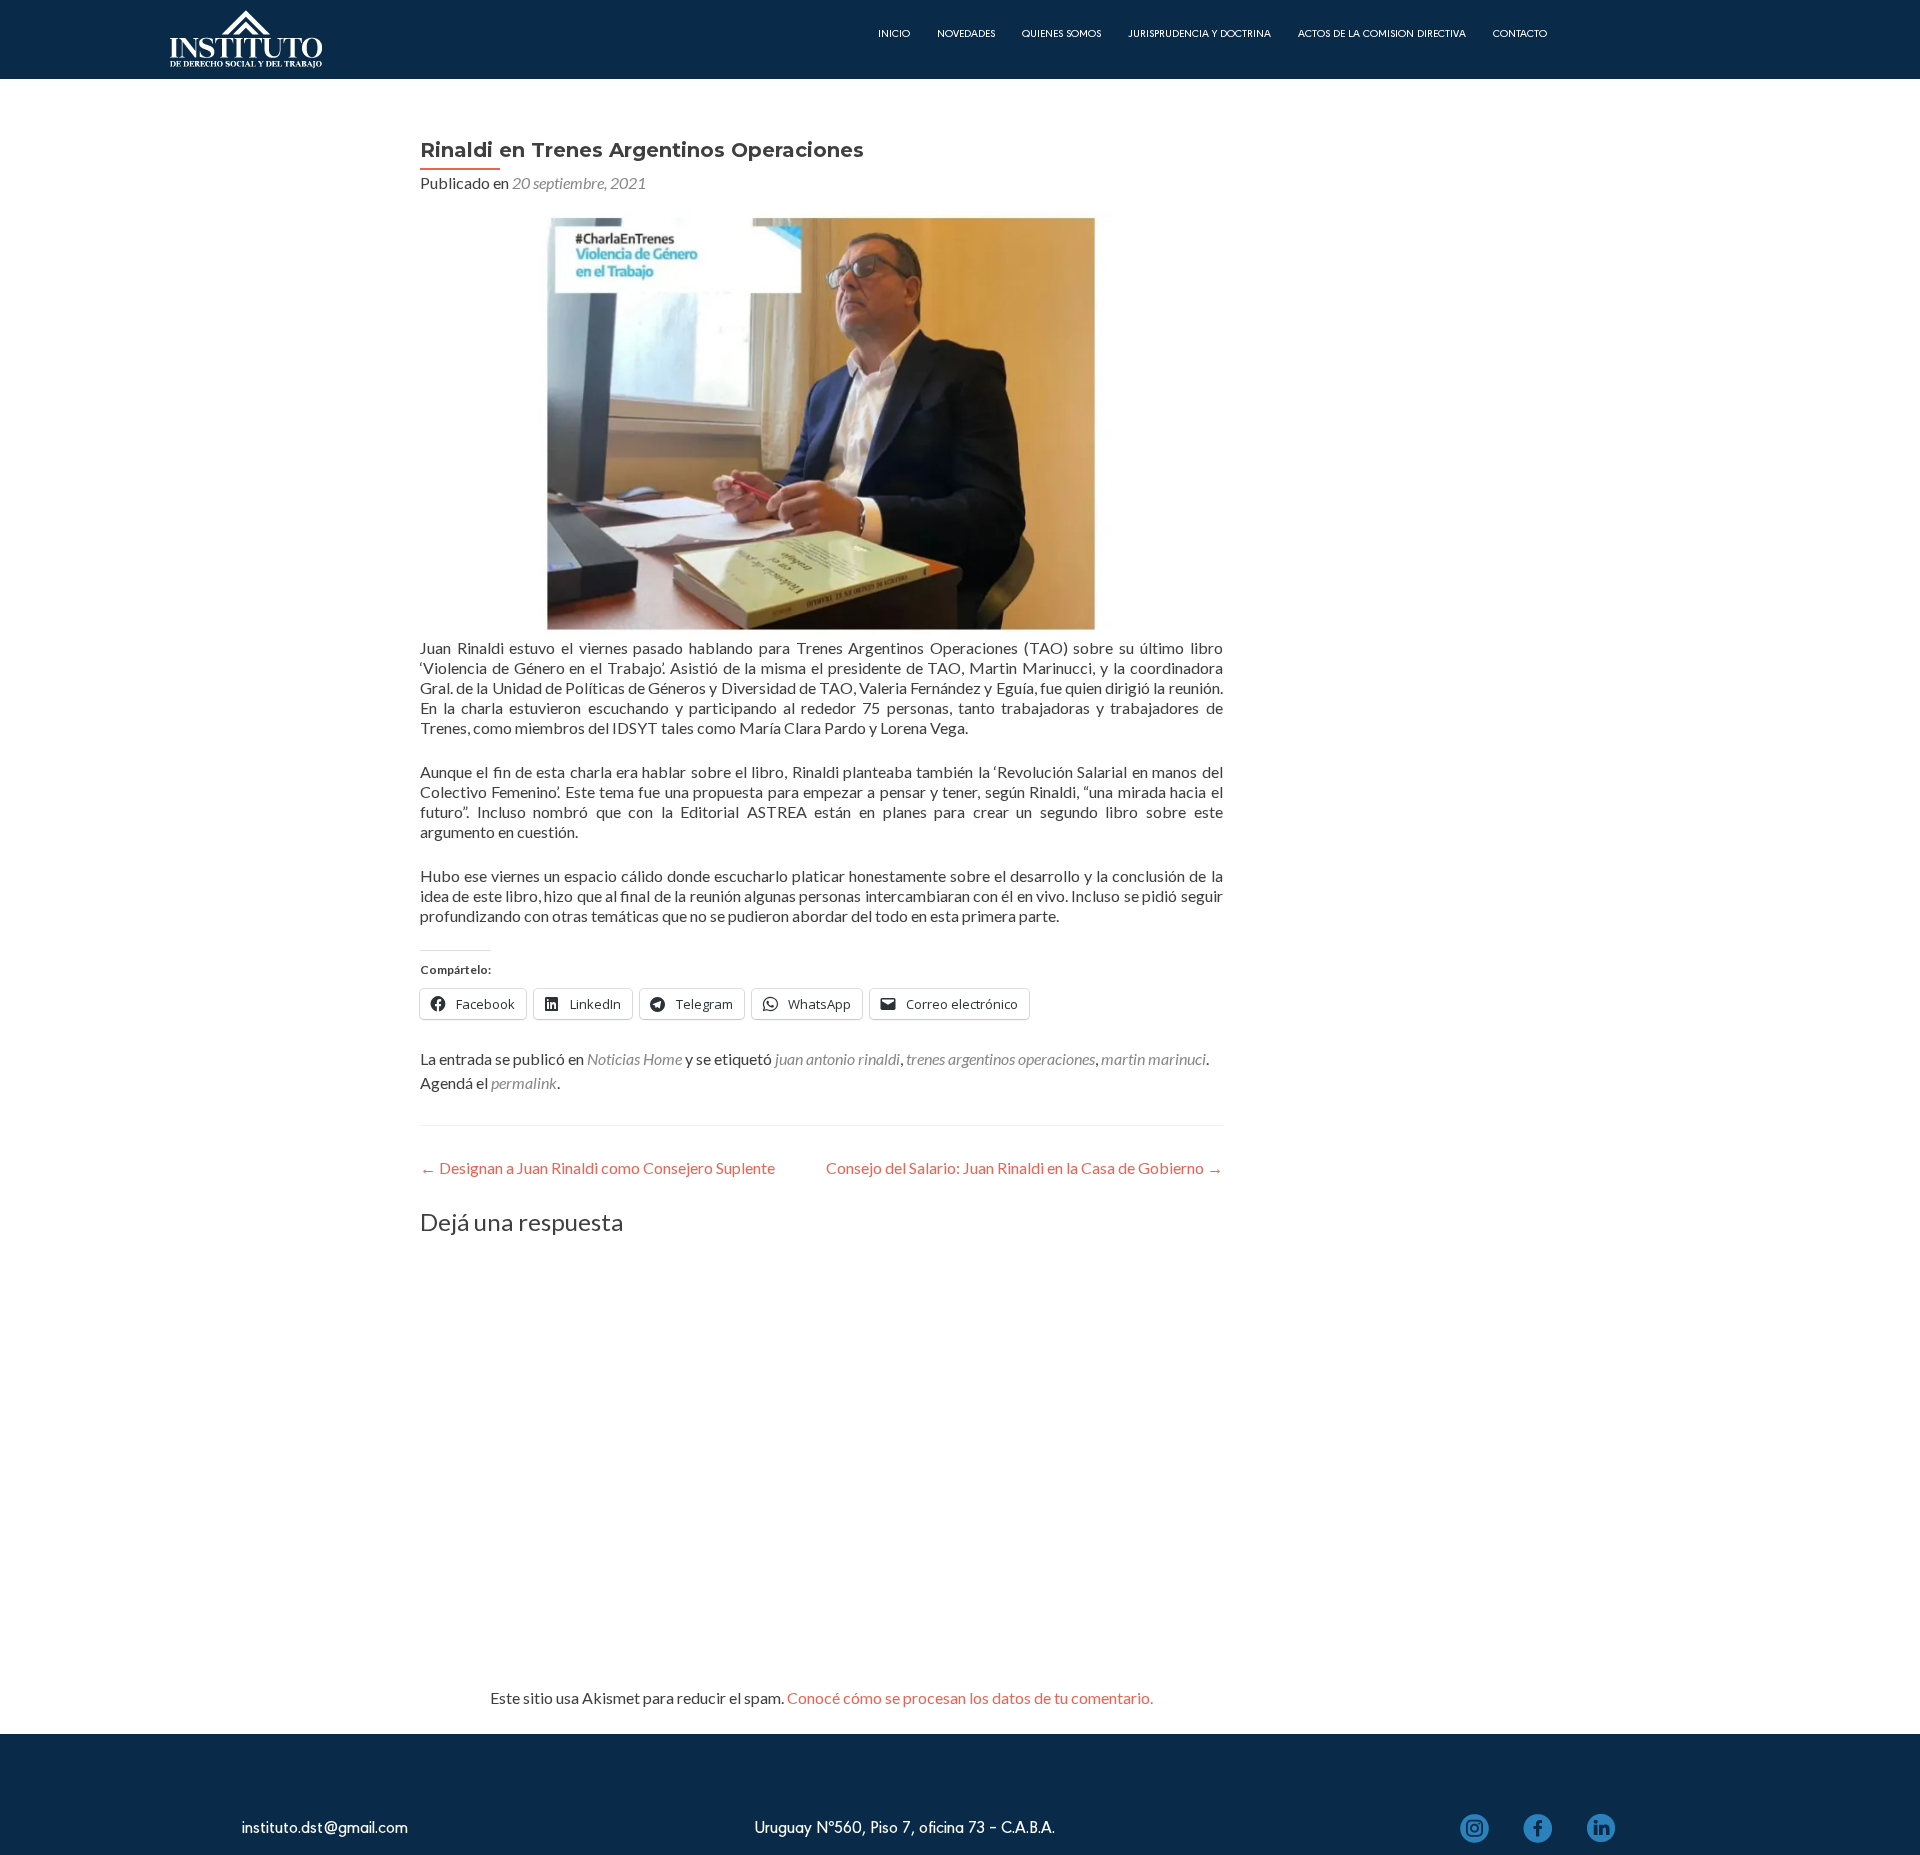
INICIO (894, 32)
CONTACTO (1520, 32)
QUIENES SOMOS (1061, 32)
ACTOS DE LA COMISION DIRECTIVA (1382, 32)
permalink (524, 1082)
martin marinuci (1153, 1058)
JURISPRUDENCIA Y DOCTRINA (1199, 32)
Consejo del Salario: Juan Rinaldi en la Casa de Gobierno (1024, 1167)
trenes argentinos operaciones (1000, 1058)
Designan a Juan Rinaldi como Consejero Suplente (597, 1167)
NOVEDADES (966, 32)
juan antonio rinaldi (837, 1058)
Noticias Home (634, 1058)
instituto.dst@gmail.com (325, 1826)
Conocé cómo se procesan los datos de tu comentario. (970, 1697)
